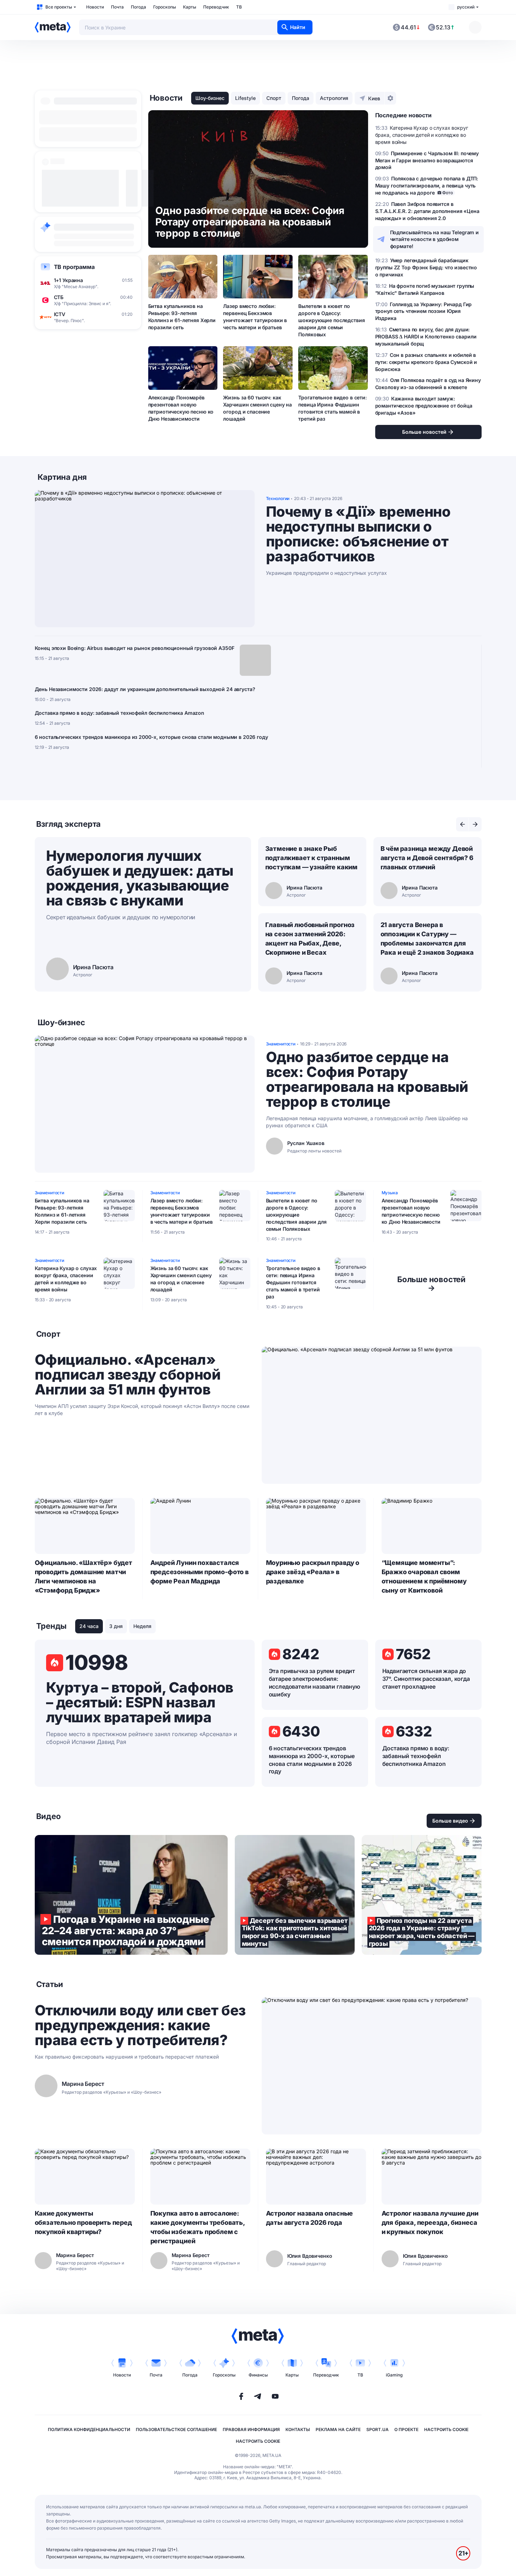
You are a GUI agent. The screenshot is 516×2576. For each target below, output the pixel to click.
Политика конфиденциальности (89, 2429)
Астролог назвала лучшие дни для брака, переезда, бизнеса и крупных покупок (430, 2223)
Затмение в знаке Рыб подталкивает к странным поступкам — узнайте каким (312, 858)
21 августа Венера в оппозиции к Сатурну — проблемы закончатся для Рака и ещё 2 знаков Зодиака (427, 939)
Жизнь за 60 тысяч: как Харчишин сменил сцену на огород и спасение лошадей (257, 408)
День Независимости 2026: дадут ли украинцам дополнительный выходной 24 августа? (145, 689)
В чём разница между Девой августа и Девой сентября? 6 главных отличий (427, 858)
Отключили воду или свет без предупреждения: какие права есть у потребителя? (140, 2025)
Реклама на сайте (338, 2429)
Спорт (274, 98)
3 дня (116, 1626)
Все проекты (59, 7)
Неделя (142, 1626)
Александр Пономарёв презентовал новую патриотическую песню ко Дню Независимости (181, 408)
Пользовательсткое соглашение (176, 2429)
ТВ (239, 7)
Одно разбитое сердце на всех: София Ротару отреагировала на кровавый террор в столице (367, 1079)
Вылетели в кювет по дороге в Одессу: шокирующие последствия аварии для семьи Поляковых (331, 320)
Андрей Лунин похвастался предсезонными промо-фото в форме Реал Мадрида (199, 1572)
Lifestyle (245, 98)
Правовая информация (251, 2429)
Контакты (298, 2429)
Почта (117, 7)
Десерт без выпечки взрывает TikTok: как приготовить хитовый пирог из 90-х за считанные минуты (295, 1895)
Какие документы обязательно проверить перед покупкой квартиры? (83, 2223)
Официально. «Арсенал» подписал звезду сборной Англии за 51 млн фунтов (128, 1375)
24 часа (89, 1626)
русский (466, 7)
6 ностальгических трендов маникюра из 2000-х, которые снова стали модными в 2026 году (151, 737)
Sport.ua (378, 2429)
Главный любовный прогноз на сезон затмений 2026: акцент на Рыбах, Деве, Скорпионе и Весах (310, 939)
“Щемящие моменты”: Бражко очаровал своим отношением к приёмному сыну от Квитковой (424, 1576)
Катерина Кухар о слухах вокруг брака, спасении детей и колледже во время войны (66, 1279)
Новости (95, 7)
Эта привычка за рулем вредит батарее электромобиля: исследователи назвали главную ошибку (315, 1683)
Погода (138, 7)
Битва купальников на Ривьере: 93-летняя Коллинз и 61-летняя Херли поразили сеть (182, 317)
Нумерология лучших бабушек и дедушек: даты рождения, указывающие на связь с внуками (140, 878)
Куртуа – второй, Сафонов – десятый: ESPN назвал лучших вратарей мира (140, 1702)
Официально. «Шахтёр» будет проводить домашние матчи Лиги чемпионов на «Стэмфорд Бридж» (84, 1576)
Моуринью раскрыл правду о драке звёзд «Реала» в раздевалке (313, 1572)
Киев (374, 98)
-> (431, 1284)
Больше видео (450, 1821)
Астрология (334, 98)
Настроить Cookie (446, 2429)
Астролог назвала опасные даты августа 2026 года (310, 2218)
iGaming (394, 2375)
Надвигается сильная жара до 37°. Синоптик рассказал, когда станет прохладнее (426, 1679)
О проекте (406, 2429)
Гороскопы (165, 7)
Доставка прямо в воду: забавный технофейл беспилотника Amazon (120, 713)
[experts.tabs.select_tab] (462, 824)
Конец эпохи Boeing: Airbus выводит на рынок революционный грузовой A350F (135, 648)
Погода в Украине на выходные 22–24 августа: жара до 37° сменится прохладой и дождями (131, 1895)
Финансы (258, 2375)
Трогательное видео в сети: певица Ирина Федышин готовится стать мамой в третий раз (332, 408)
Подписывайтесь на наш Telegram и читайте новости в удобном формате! (435, 239)
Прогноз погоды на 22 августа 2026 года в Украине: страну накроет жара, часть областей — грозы (422, 1895)
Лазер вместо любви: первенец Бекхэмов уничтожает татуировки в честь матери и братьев (255, 317)
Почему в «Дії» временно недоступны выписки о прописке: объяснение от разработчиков (358, 534)
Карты (190, 7)
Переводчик (216, 7)
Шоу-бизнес (210, 98)
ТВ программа (74, 267)
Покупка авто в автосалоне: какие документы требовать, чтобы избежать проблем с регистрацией (198, 2227)
